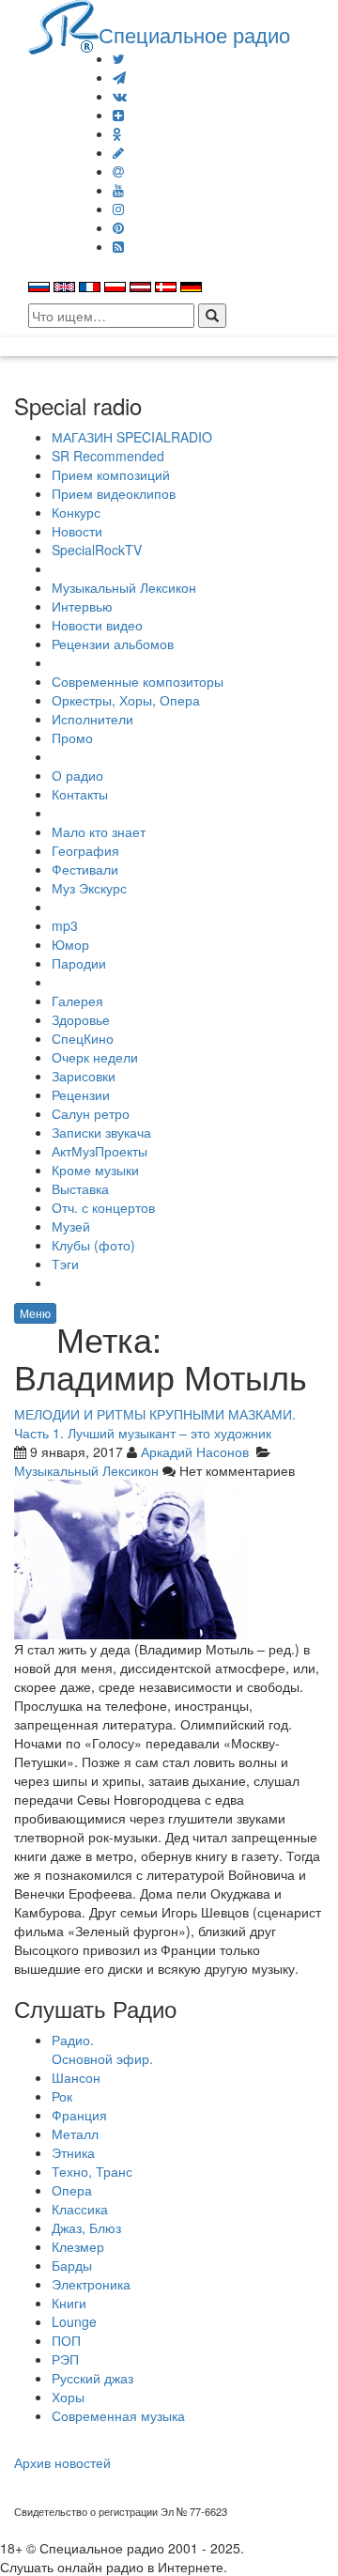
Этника (73, 2152)
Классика (80, 2209)
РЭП (65, 2359)
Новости (77, 531)
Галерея (77, 1001)
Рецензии (81, 1094)
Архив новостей (62, 2462)
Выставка (80, 1188)
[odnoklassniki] (117, 133)
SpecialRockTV (97, 550)
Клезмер (78, 2246)
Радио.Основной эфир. (102, 2049)
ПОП (66, 2340)
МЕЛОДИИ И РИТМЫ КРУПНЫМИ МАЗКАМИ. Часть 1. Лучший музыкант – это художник (155, 1423)
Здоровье (81, 1019)
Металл (75, 2134)
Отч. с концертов (103, 1207)
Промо (72, 737)
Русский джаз (92, 2378)
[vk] (120, 96)
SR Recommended (108, 456)
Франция (79, 2115)
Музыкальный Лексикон (124, 587)
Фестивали (85, 869)
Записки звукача (101, 1132)
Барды (72, 2265)
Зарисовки (84, 1076)
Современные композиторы (138, 681)
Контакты (80, 794)
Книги (69, 2303)
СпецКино (83, 1038)
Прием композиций (111, 474)
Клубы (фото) (93, 1245)
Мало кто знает (99, 831)
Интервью (82, 606)
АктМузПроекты (100, 1151)
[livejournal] (118, 152)
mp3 (65, 925)
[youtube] (118, 190)
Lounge (74, 2321)
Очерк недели (95, 1057)
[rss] (118, 246)
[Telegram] (119, 77)
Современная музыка (118, 2415)
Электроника (91, 2284)
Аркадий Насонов (195, 1451)
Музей (71, 1226)
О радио (77, 775)
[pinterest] (118, 227)
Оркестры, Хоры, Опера (126, 700)
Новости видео (97, 625)
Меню (35, 1313)
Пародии (79, 963)
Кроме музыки (95, 1170)
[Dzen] (118, 115)
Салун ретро (91, 1113)
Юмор (70, 944)
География (85, 850)
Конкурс (76, 512)
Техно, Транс (92, 2171)
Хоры (68, 2397)
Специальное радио (194, 34)
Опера (72, 2190)
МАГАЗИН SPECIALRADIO (132, 437)
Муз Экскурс (89, 888)
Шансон (76, 2077)
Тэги (65, 1264)
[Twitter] (119, 58)
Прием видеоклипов (114, 493)
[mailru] (118, 171)
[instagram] (118, 209)
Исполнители (92, 719)
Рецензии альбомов (113, 644)
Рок (62, 2096)
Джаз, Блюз (86, 2227)
